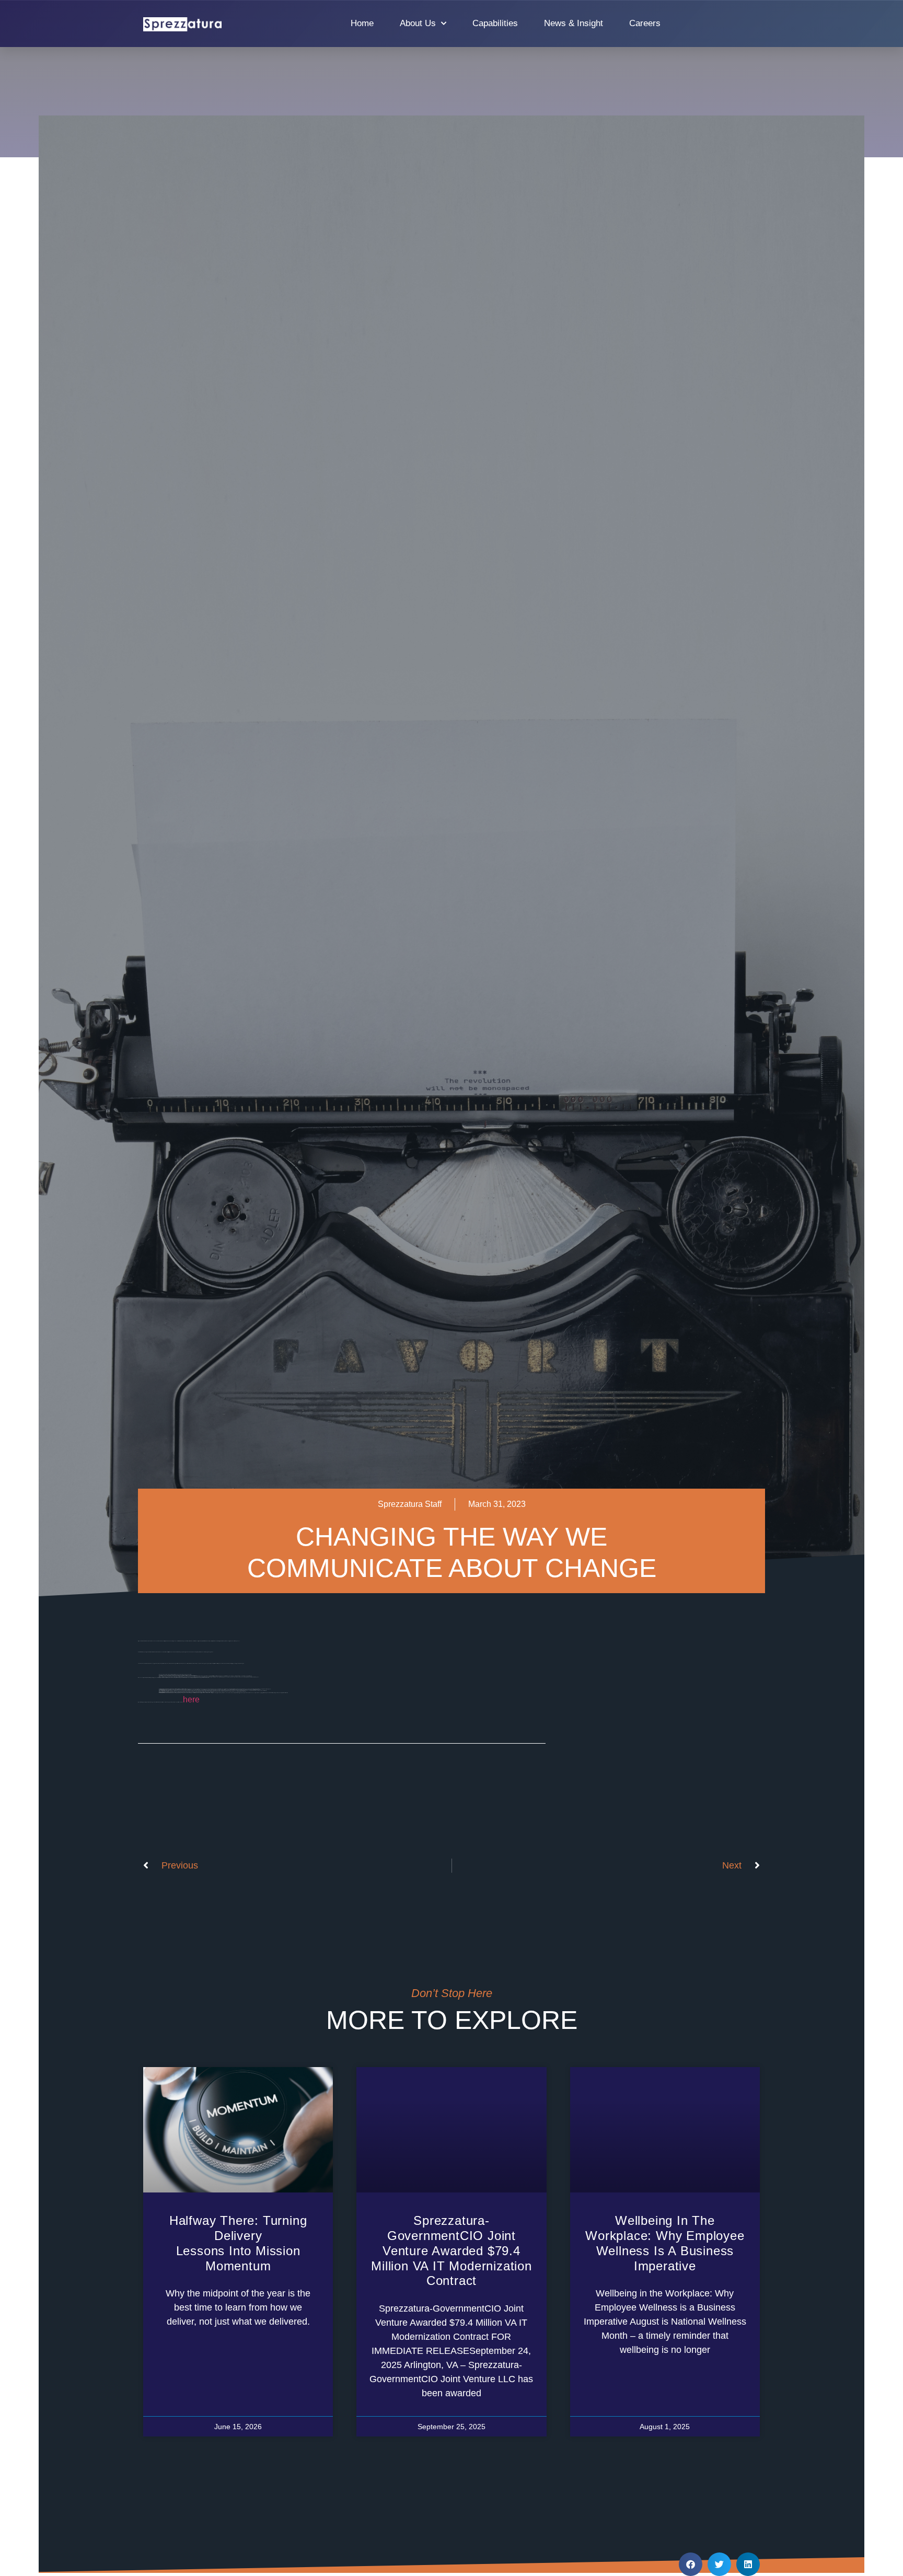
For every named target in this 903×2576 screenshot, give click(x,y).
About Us (418, 23)
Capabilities (495, 23)
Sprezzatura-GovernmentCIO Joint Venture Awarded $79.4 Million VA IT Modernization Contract (451, 2250)
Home (362, 23)
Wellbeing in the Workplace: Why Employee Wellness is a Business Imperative (665, 2243)
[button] (691, 2564)
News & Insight (574, 23)
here (191, 1699)
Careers (645, 23)
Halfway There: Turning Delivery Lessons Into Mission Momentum (238, 2243)
